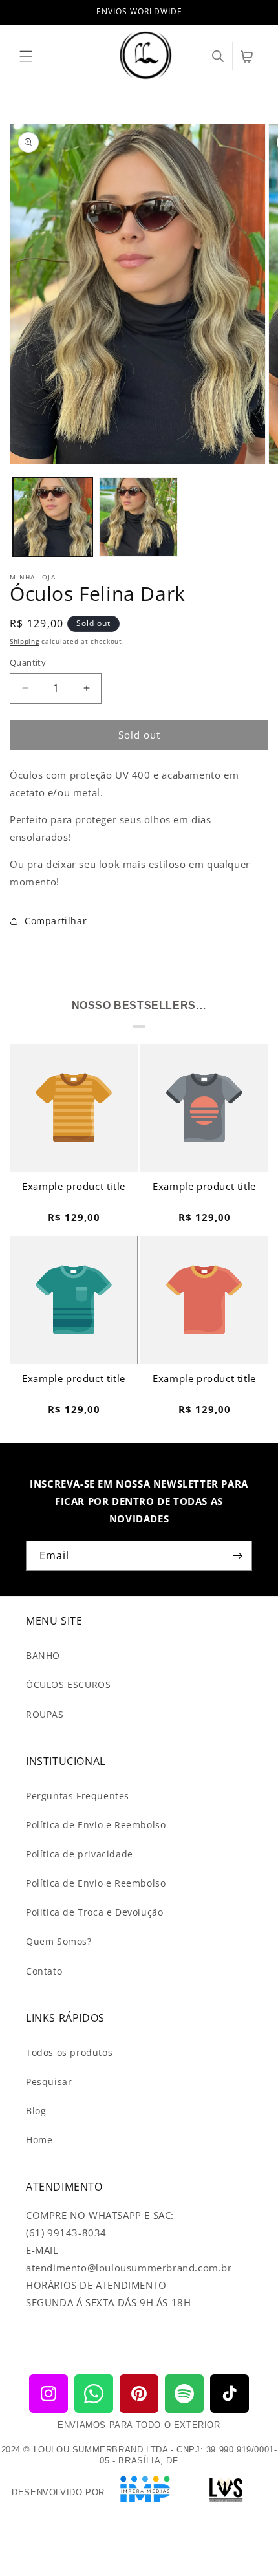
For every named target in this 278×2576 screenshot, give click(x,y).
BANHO (43, 1655)
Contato (44, 1971)
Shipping (25, 641)
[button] (26, 56)
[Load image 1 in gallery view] (53, 517)
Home (39, 2140)
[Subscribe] (237, 1556)
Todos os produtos (69, 2052)
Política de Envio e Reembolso (96, 1825)
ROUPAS (45, 1714)
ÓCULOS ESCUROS (68, 1684)
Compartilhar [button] (56, 921)
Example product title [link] (74, 1186)
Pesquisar (49, 2082)
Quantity (28, 662)
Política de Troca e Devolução (94, 1912)
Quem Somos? (59, 1941)
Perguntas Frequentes (78, 1796)
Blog (36, 2111)
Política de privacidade (80, 1854)
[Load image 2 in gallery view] (139, 517)
